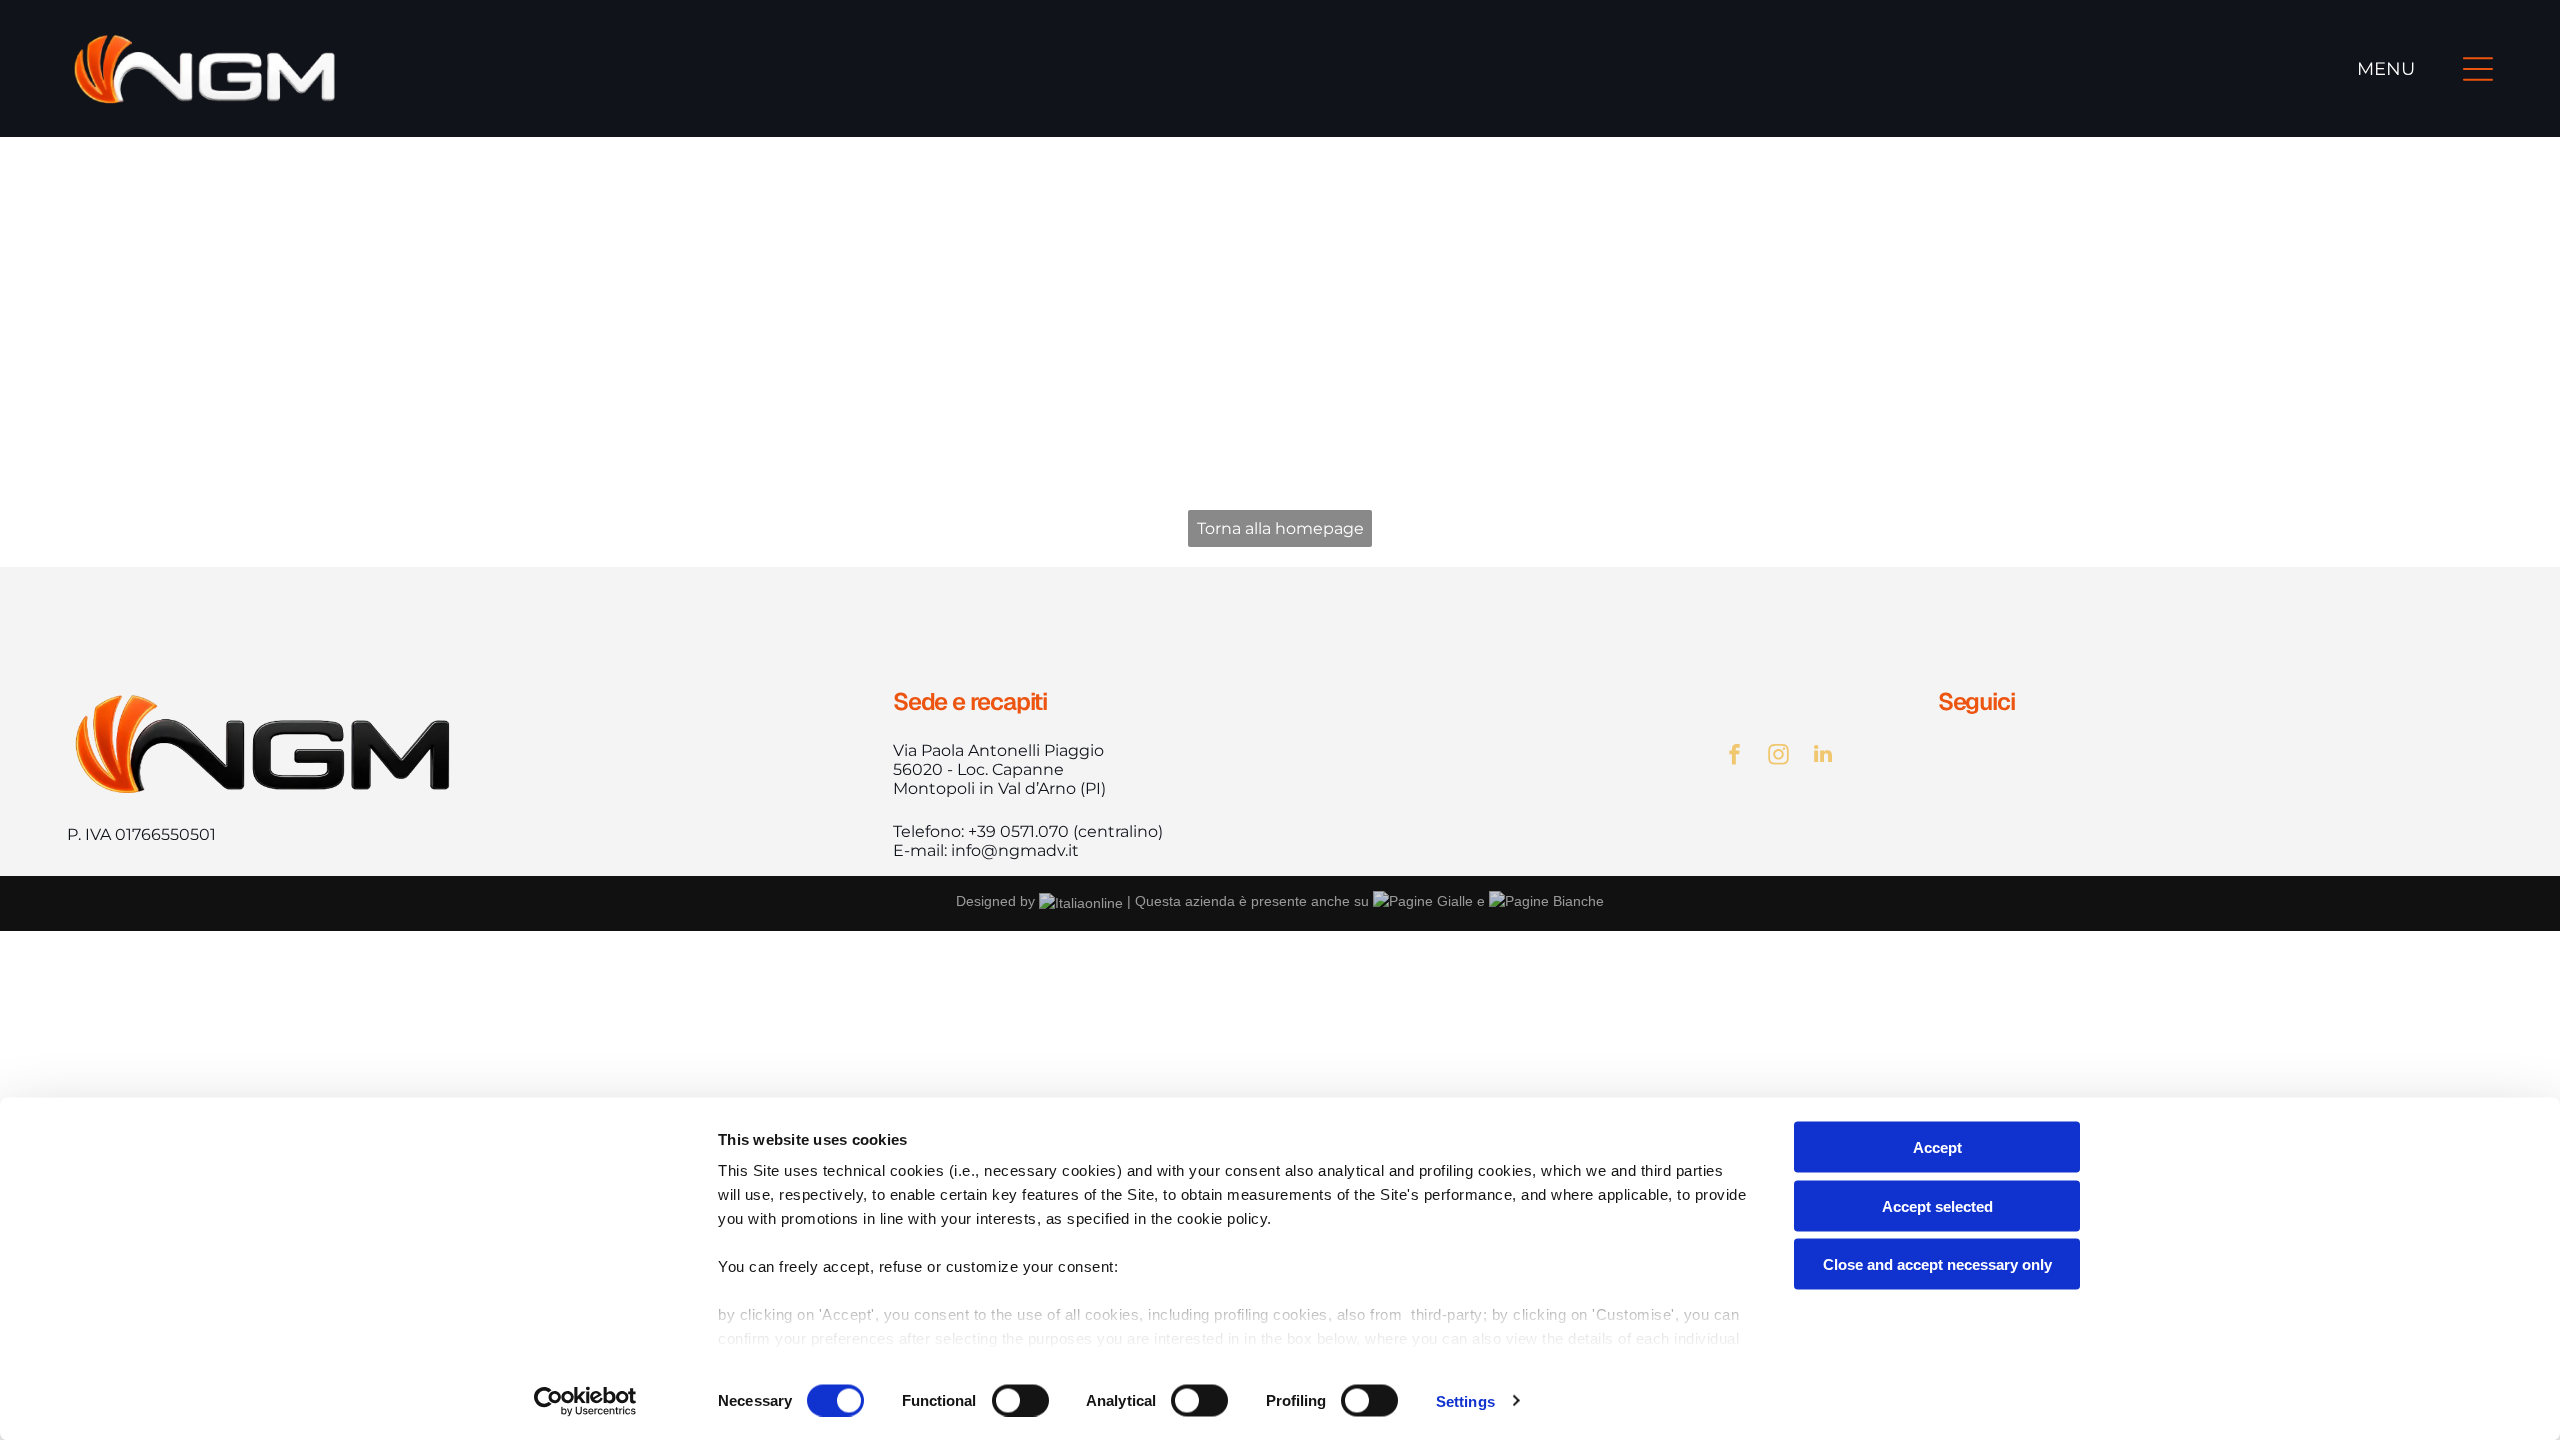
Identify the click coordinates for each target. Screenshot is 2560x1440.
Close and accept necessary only (1937, 1264)
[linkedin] (1823, 756)
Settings (1465, 1400)
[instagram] (1779, 756)
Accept (1937, 1147)
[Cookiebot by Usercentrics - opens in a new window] (585, 1401)
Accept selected (1937, 1205)
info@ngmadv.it (1015, 850)
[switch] (1020, 1400)
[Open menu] (2478, 69)
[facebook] (1735, 756)
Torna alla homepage (1280, 528)
